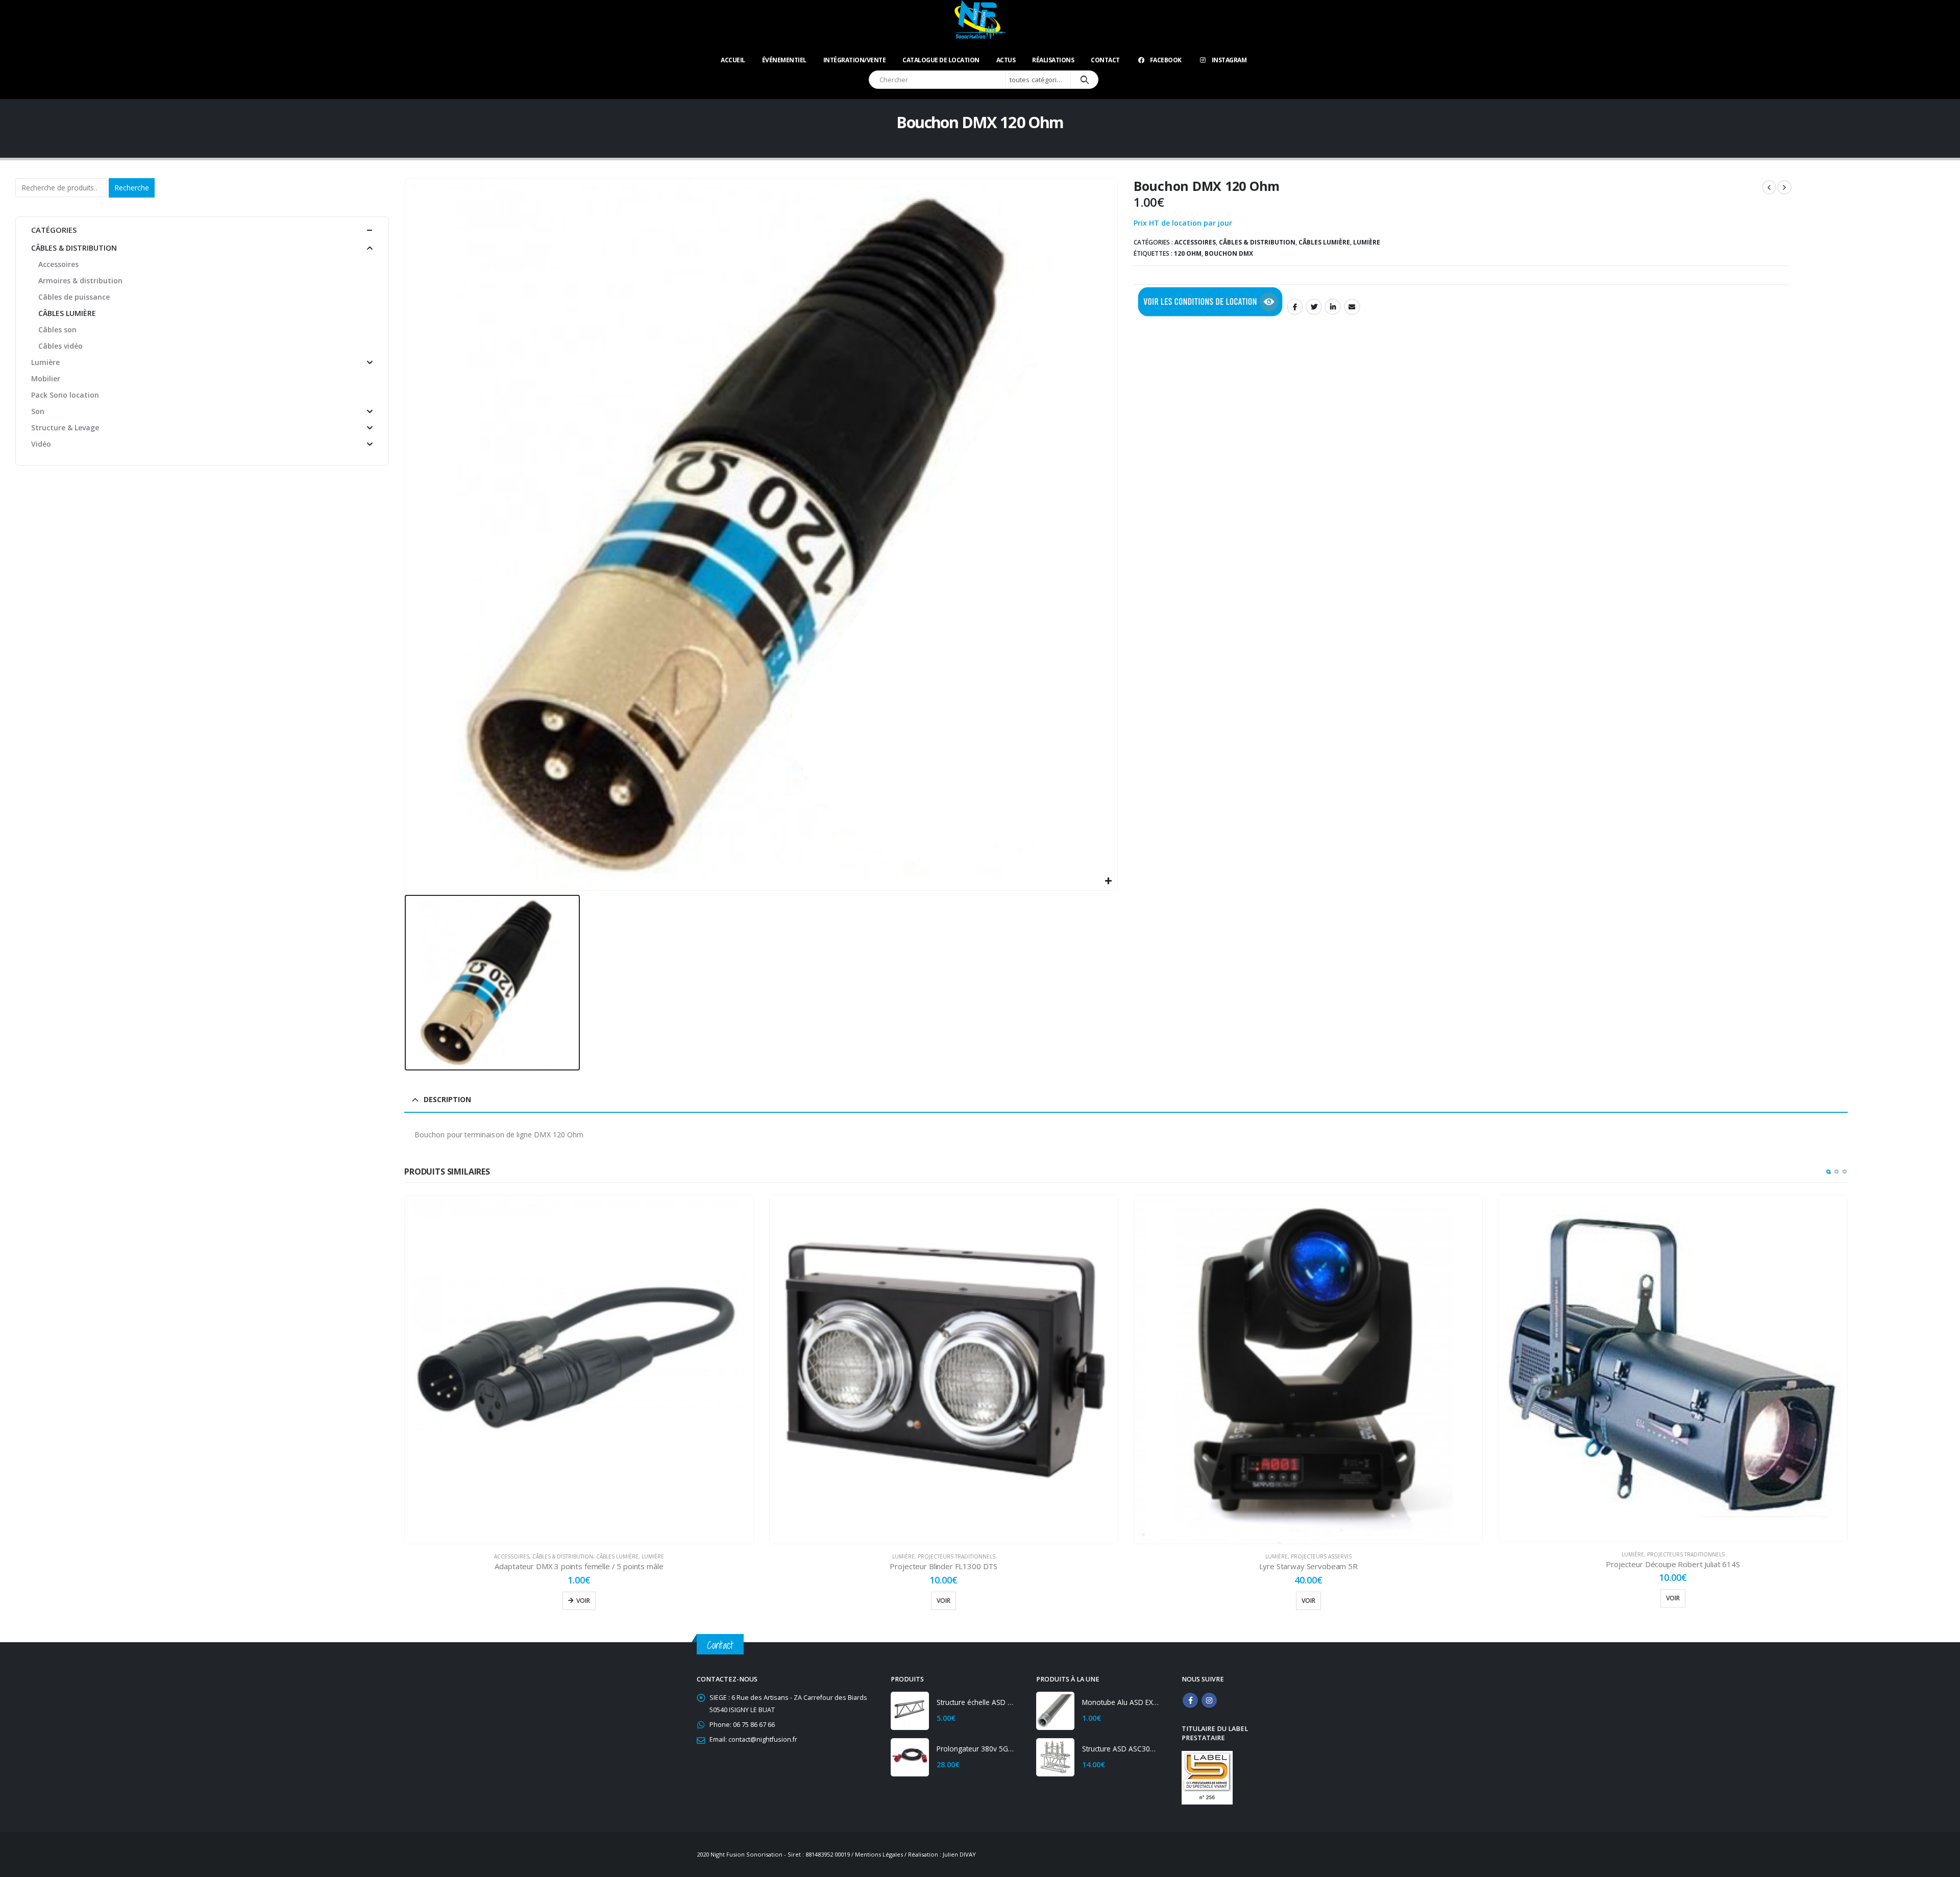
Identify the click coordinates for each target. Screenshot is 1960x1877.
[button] (1828, 1172)
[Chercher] (1084, 80)
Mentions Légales (879, 1854)
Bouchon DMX (1229, 253)
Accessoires (1195, 242)
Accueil (733, 60)
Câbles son (57, 330)
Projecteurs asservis (957, 1556)
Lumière (1367, 242)
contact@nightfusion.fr (763, 1739)
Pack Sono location (65, 395)
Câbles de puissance (74, 297)
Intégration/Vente (855, 60)
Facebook (1166, 60)
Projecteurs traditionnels (592, 1556)
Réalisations (1053, 60)
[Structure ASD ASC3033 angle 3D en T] (1055, 1757)
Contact (1105, 60)
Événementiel (784, 60)
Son (1728, 1556)
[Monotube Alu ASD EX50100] (1055, 1711)
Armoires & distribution (80, 281)
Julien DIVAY (959, 1854)
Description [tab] (447, 1099)
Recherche (132, 188)
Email (1352, 307)
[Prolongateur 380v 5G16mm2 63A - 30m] (910, 1757)
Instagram (1229, 60)
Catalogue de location (941, 60)
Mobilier (1707, 1556)
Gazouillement (1314, 307)
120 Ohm (1188, 253)
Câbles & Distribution (1257, 242)
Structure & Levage (1765, 1556)
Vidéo (41, 444)
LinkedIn (1333, 307)
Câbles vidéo (60, 346)
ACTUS (1006, 60)
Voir (579, 1601)
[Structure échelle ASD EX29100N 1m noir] (910, 1711)
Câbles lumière (1324, 242)
